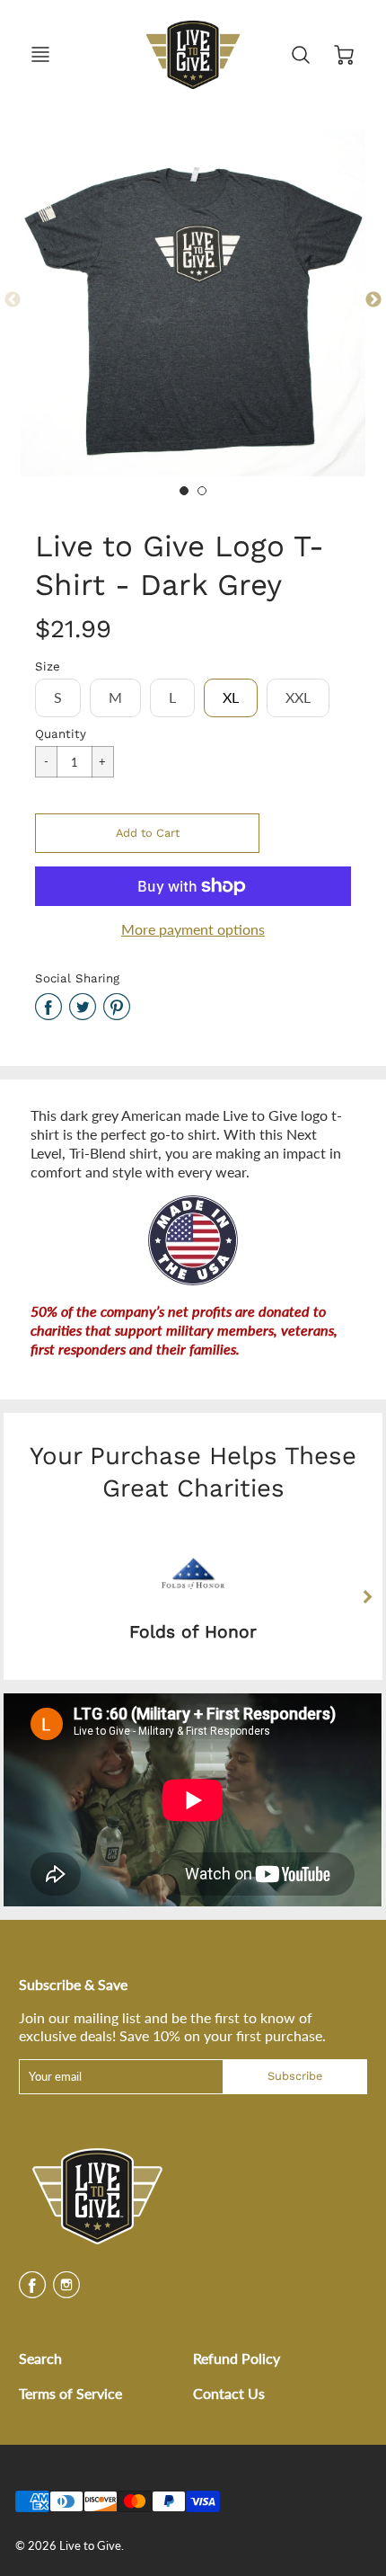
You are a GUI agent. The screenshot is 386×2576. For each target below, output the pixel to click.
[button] (147, 833)
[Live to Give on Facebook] (32, 2291)
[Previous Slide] (13, 300)
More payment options (193, 929)
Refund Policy (237, 2358)
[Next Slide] (373, 300)
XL (231, 697)
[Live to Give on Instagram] (66, 2291)
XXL (298, 697)
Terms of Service (70, 2393)
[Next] (366, 1596)
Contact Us (229, 2393)
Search (40, 2358)
